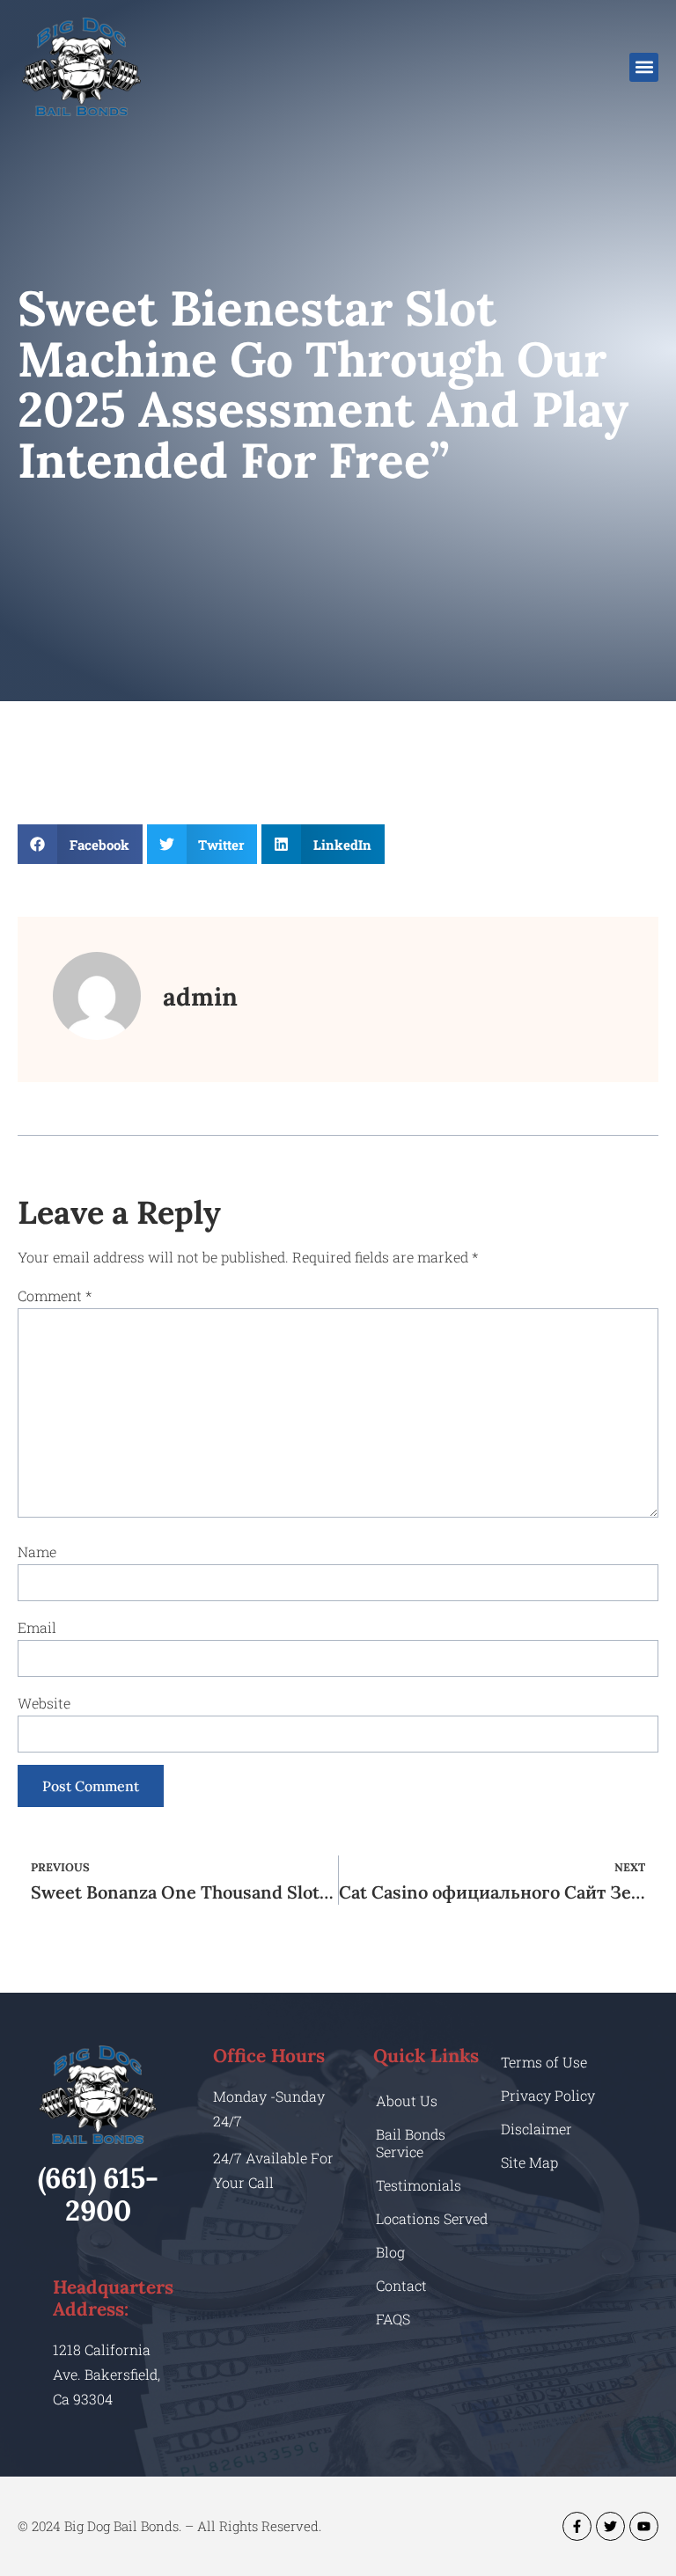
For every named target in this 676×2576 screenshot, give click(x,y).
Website (44, 1703)
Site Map (529, 2162)
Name (37, 1551)
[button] (644, 67)
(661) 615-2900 (98, 2195)
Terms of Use (544, 2062)
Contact (401, 2285)
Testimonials (419, 2185)
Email (37, 1627)
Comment (55, 1295)
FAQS (393, 2319)
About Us (407, 2100)
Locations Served (432, 2218)
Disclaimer (536, 2129)
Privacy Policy (548, 2095)
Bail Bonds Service (411, 2143)
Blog (390, 2252)
